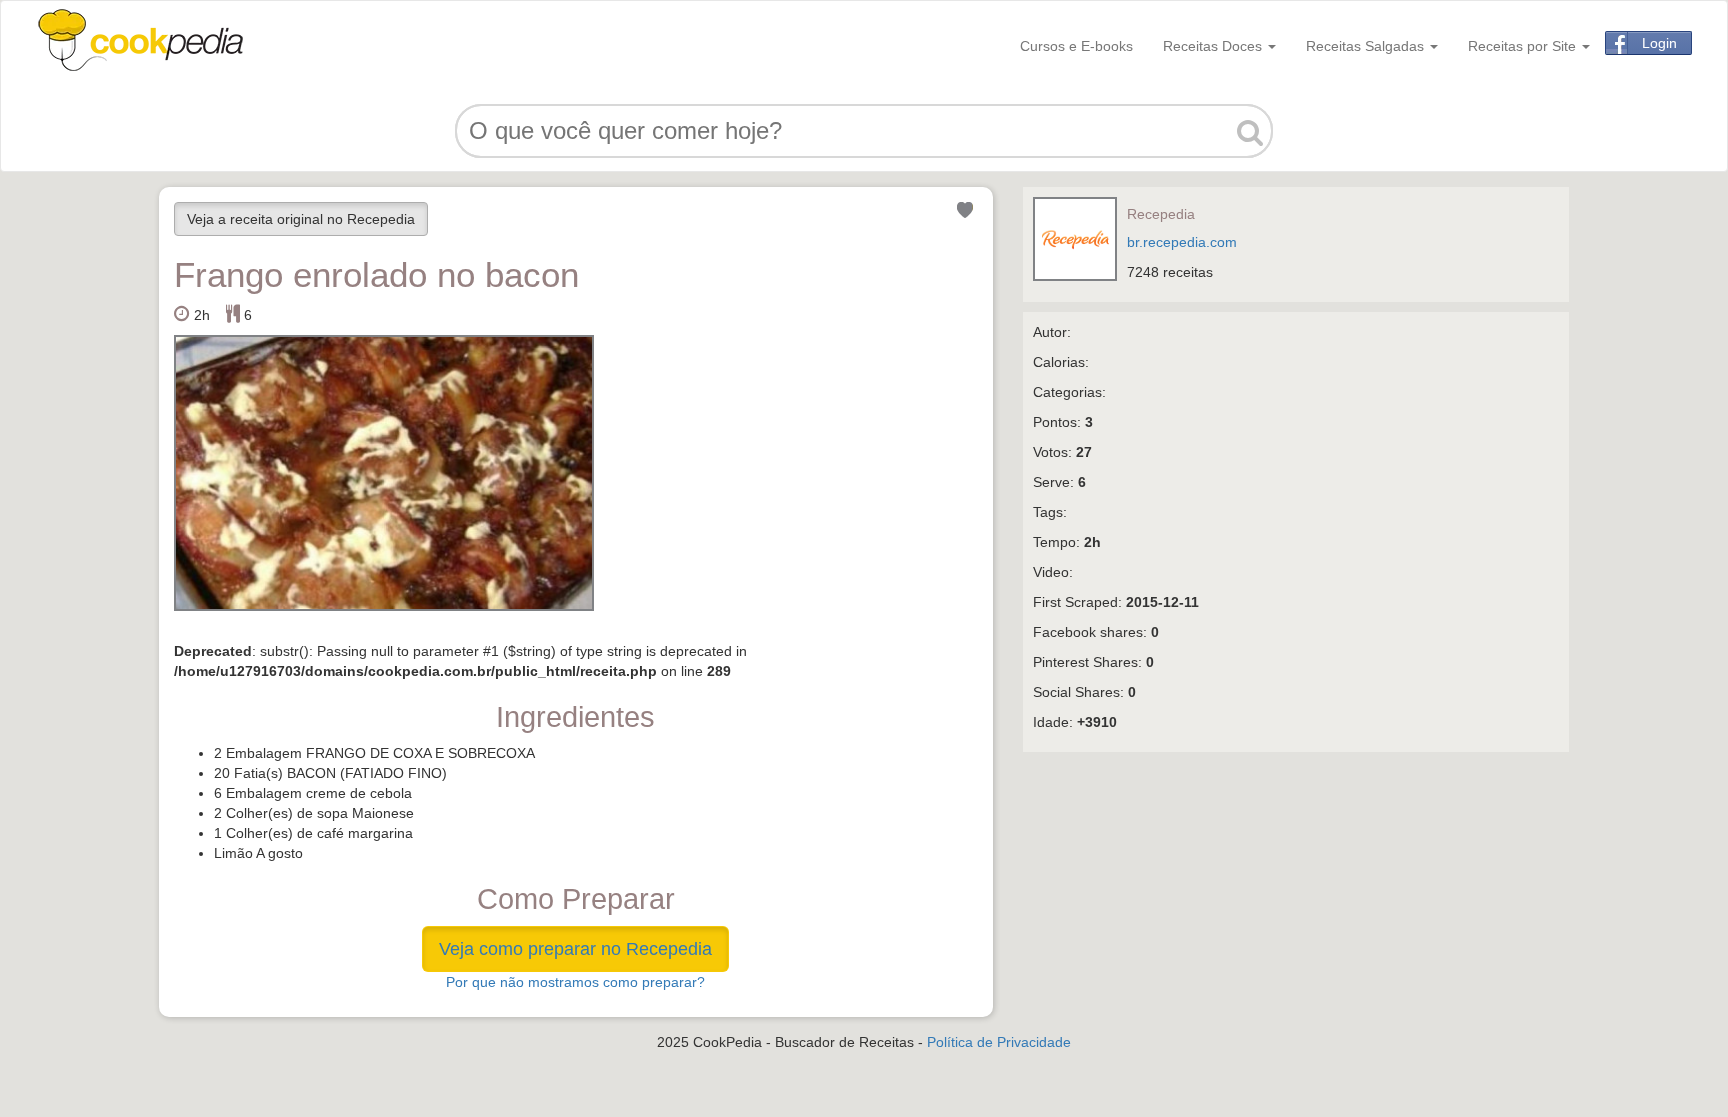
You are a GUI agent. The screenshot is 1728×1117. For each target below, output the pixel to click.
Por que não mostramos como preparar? (575, 982)
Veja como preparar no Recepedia (575, 949)
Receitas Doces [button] (1214, 46)
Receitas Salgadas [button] (1367, 46)
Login (1659, 43)
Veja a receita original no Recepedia (301, 219)
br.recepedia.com (1182, 242)
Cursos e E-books (1076, 46)
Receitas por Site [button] (1524, 46)
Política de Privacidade (999, 1042)
